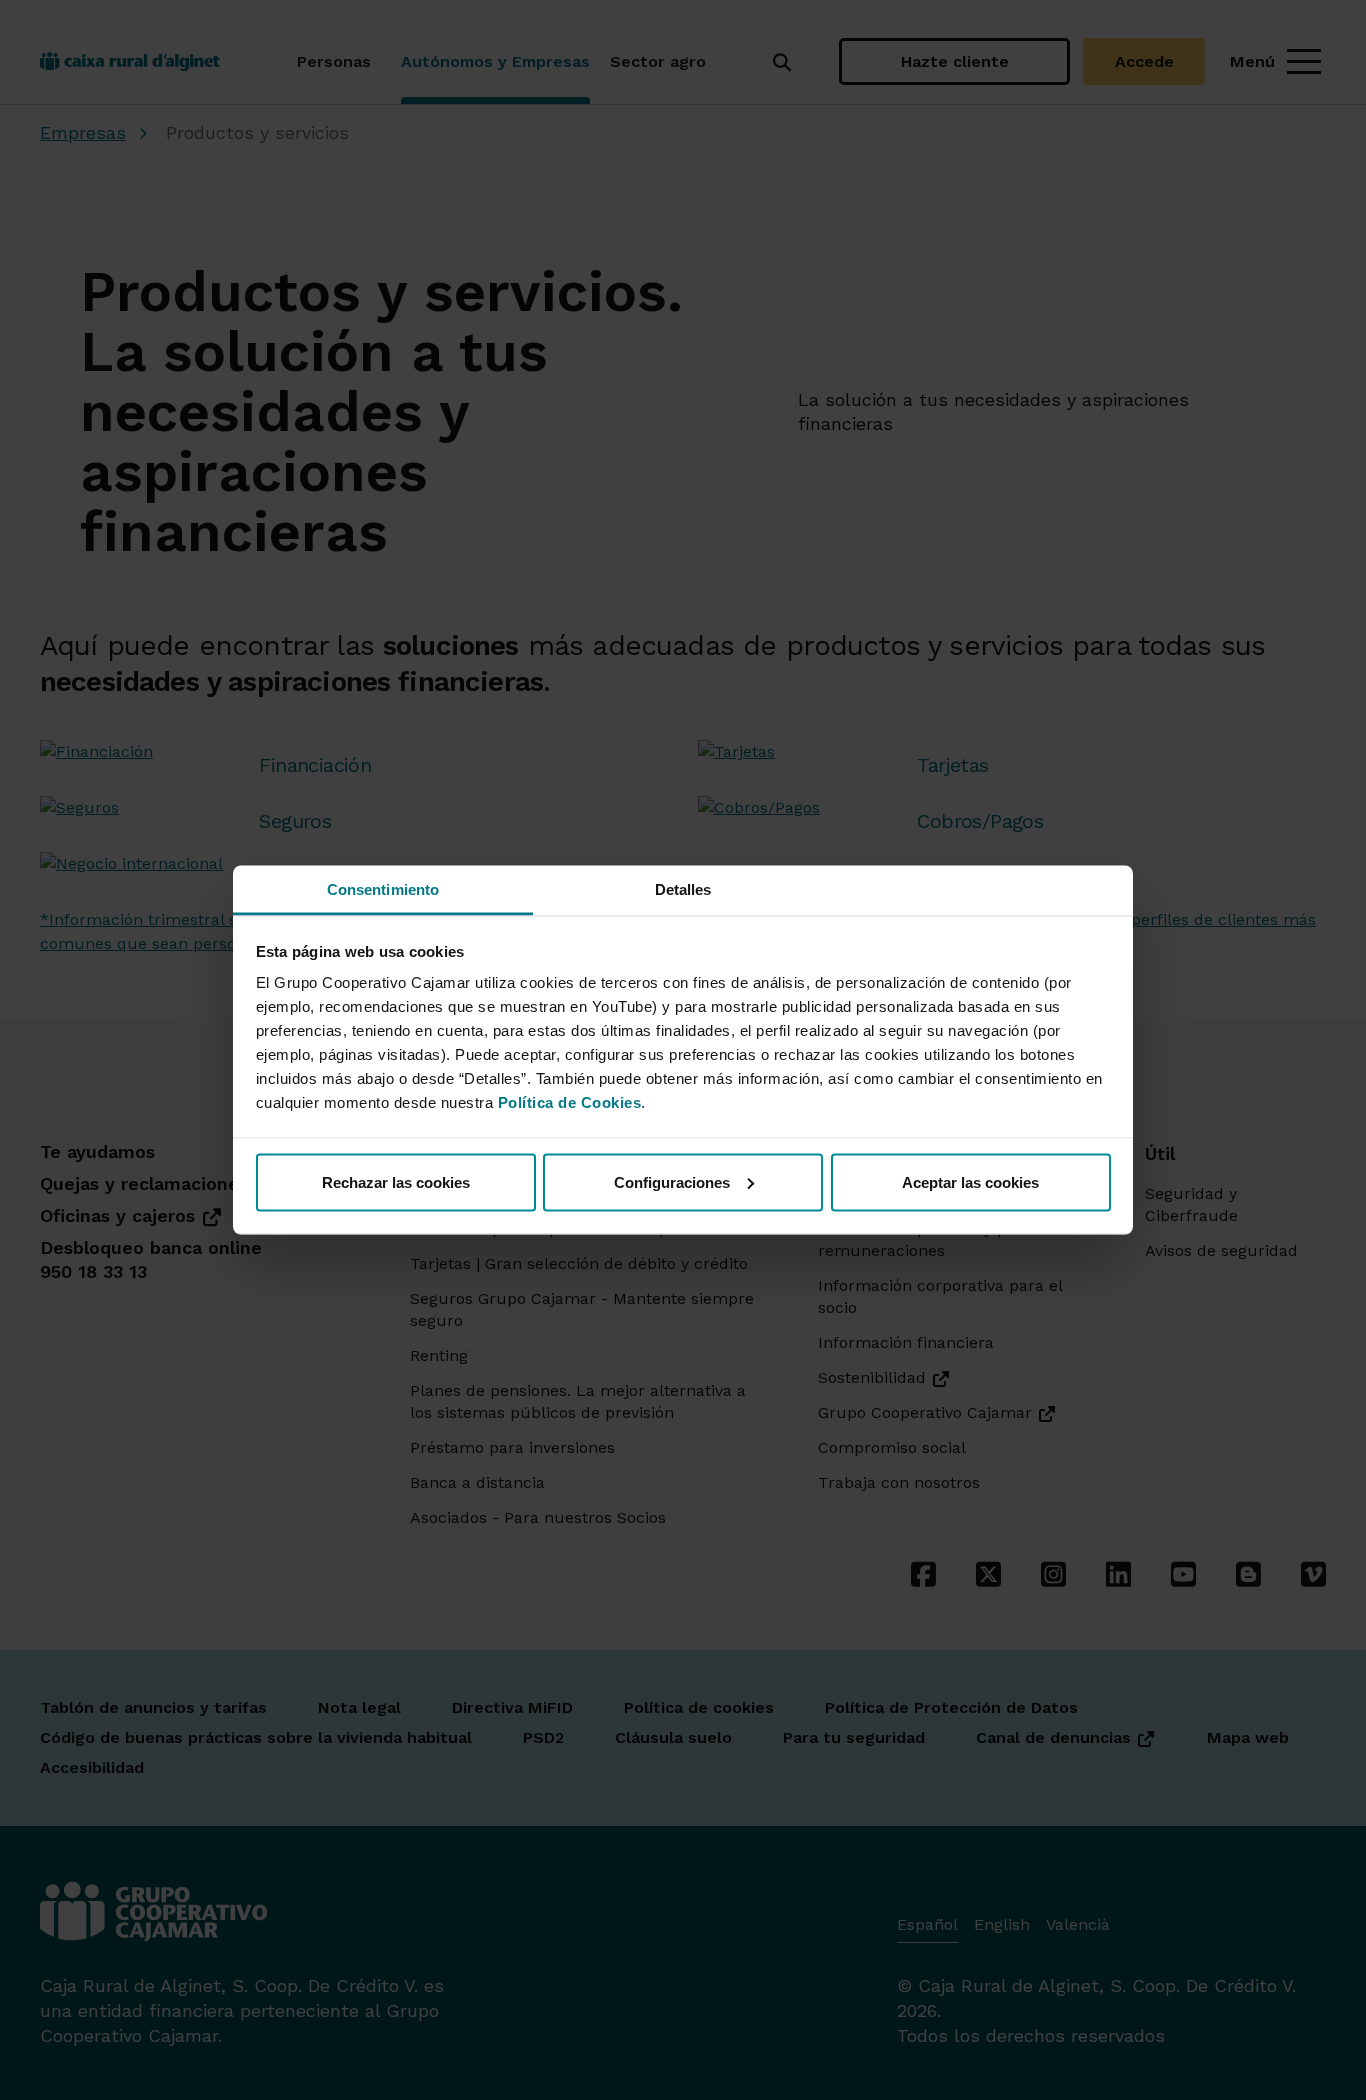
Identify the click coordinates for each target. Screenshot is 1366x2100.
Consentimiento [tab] (383, 889)
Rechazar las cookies (396, 1181)
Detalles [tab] (683, 889)
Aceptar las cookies (970, 1181)
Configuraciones (672, 1181)
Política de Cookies (570, 1102)
